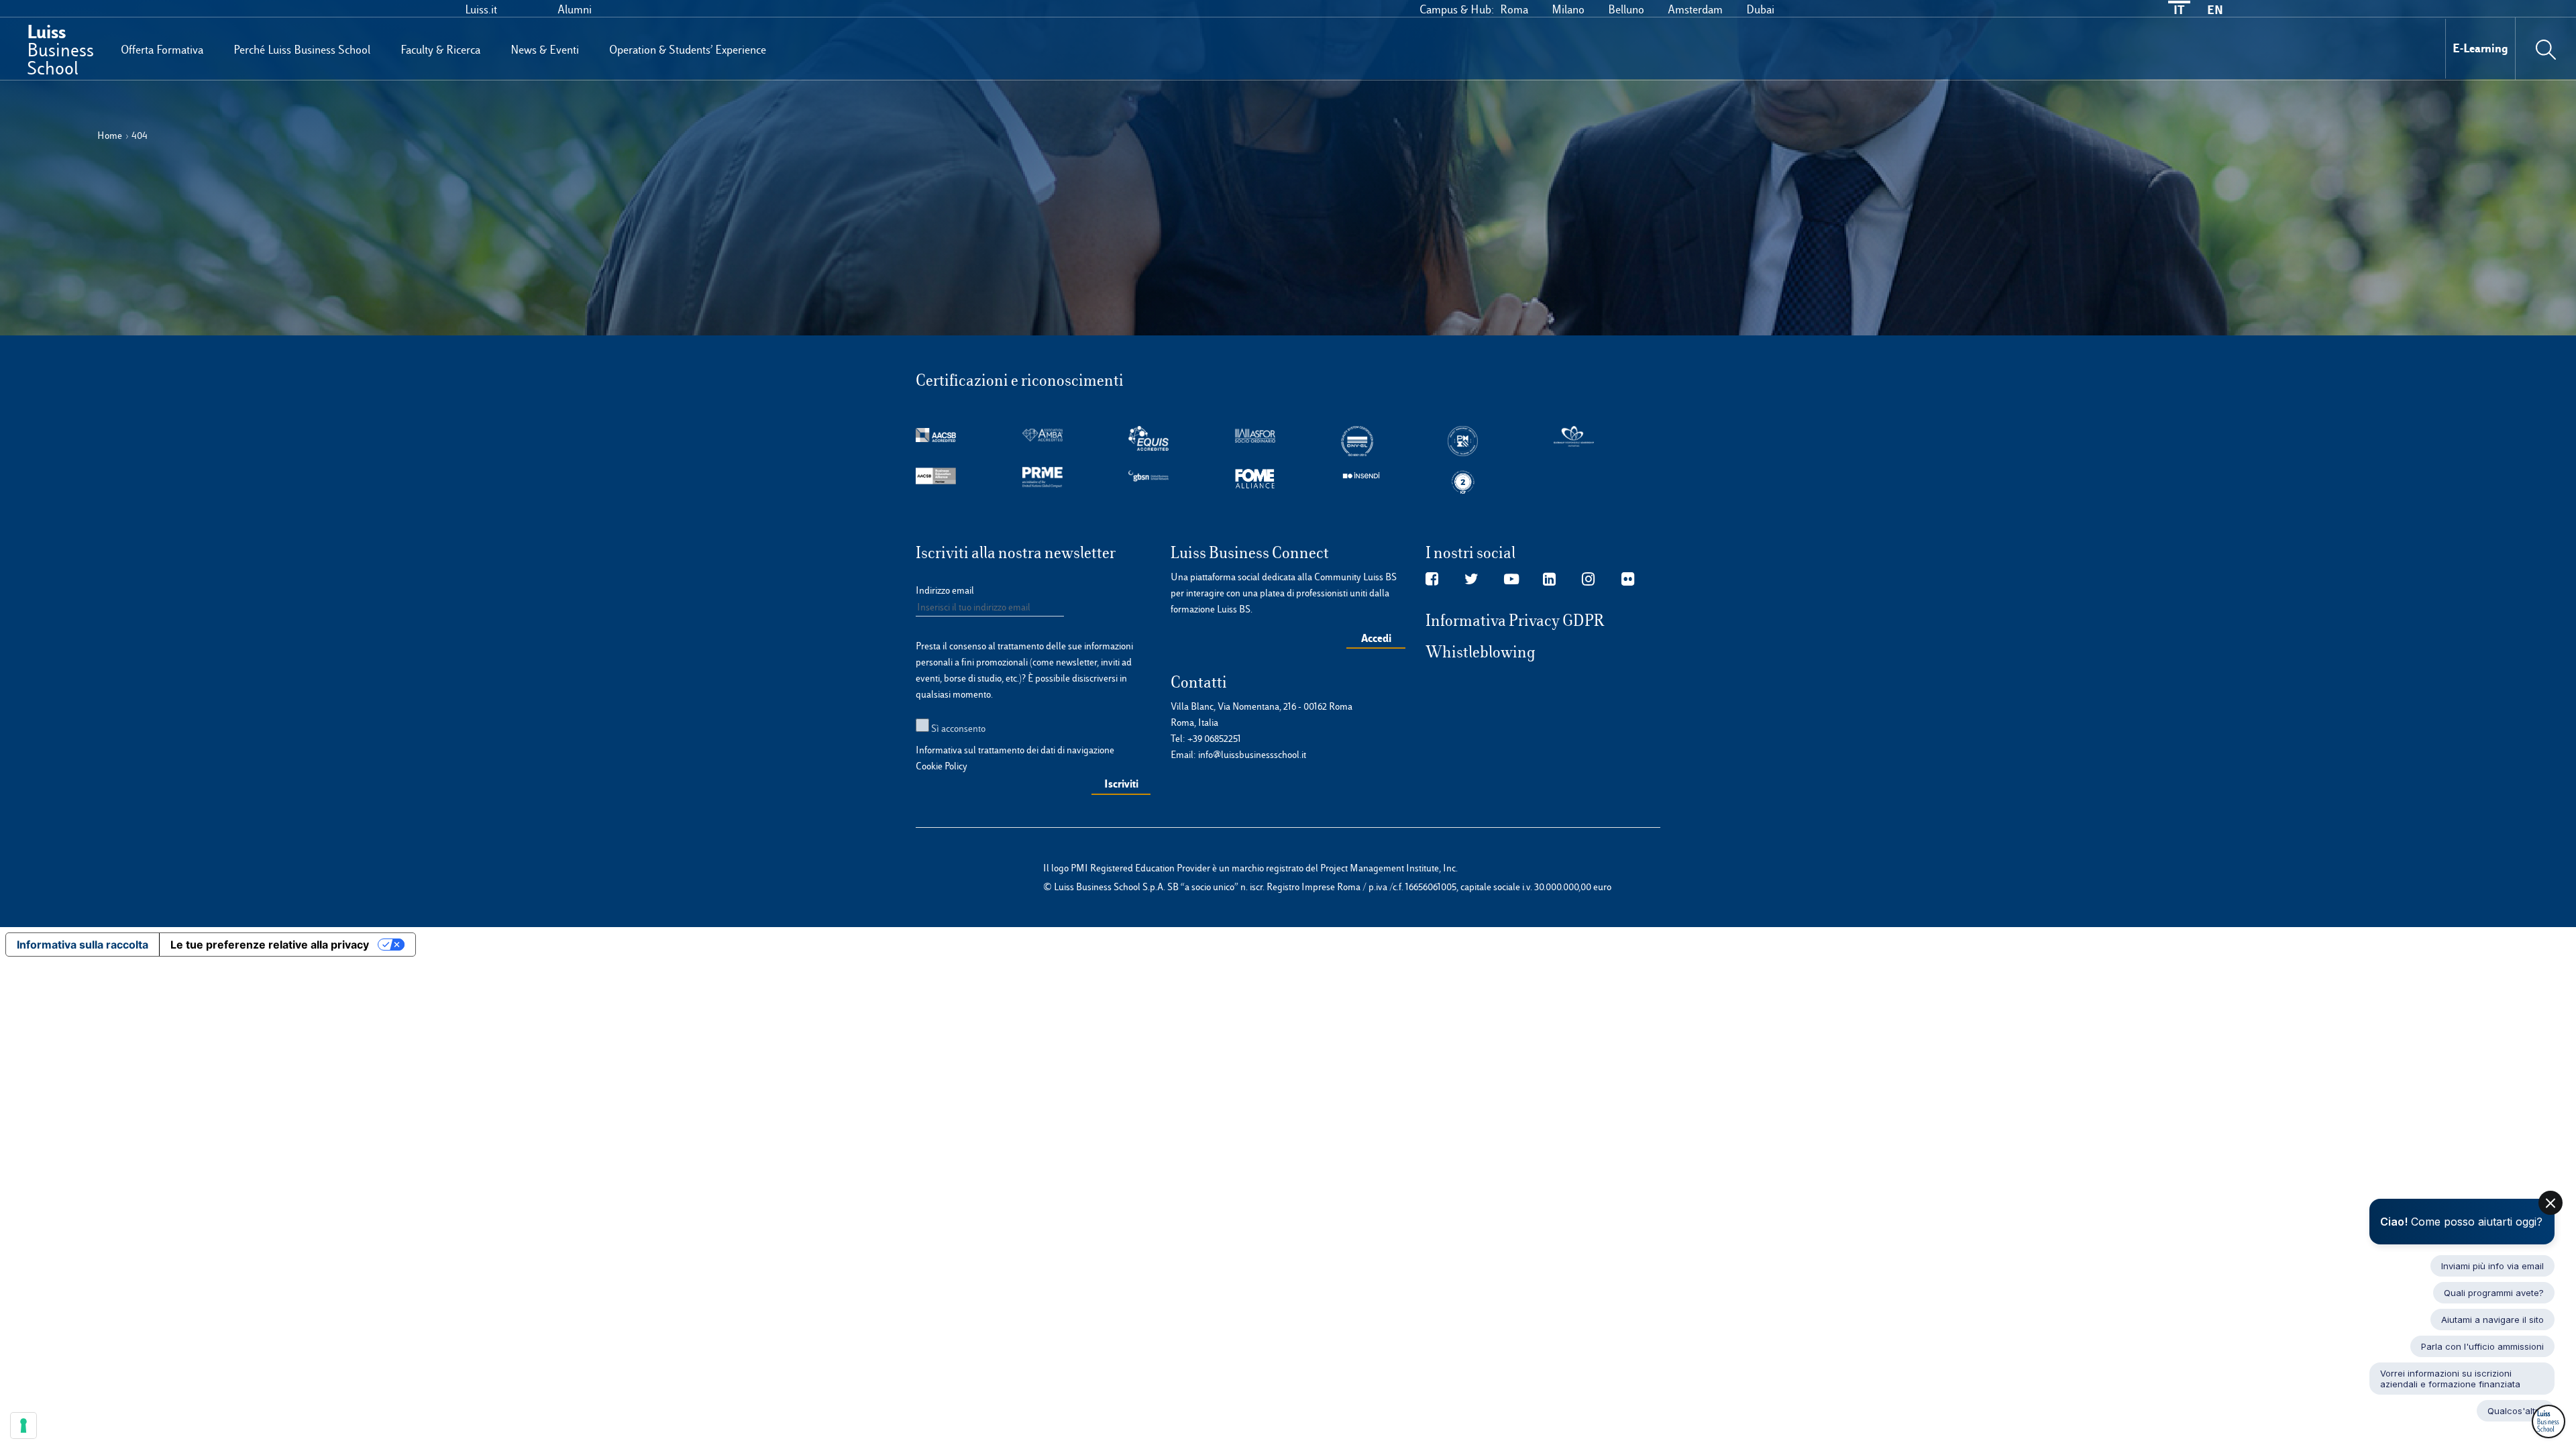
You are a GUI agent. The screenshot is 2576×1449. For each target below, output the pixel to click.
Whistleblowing (1481, 652)
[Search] (2546, 48)
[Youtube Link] (1511, 580)
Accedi (1376, 638)
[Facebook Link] (1432, 580)
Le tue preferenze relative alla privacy (270, 945)
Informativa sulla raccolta (83, 945)
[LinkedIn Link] (1549, 580)
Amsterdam (1695, 9)
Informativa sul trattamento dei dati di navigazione (1015, 750)
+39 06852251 (1214, 739)
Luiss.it (481, 9)
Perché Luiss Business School (302, 50)
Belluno (1626, 9)
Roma (1514, 9)
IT (2179, 10)
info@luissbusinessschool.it (1252, 755)
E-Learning (2480, 48)
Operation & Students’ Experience (688, 50)
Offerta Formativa (162, 50)
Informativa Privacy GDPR (1515, 621)
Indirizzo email (945, 590)
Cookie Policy (942, 766)
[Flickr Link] (1628, 580)
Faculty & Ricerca (440, 50)
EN (2215, 10)
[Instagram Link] (1588, 580)
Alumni (575, 9)
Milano (1568, 9)
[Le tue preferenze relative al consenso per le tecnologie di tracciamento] (23, 1426)
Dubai (1760, 9)
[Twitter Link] (1471, 580)
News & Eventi (545, 50)
